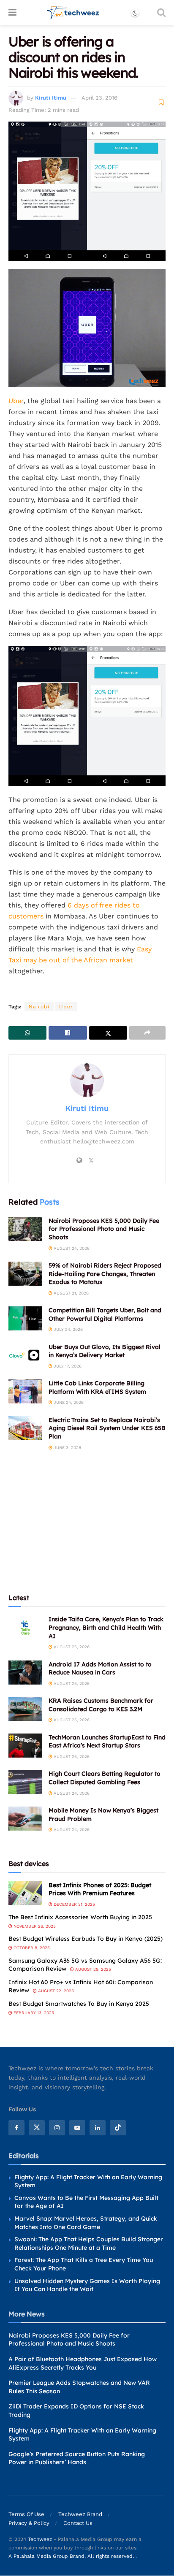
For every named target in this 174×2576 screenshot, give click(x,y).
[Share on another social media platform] (147, 1033)
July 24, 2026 (68, 1329)
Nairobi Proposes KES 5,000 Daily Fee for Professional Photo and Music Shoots (104, 1229)
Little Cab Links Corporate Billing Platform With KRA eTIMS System (97, 1387)
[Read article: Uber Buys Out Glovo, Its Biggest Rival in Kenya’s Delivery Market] (25, 1355)
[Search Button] (161, 13)
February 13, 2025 (33, 2013)
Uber (16, 401)
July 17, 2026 (67, 1366)
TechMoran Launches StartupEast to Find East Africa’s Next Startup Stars (107, 1742)
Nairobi (39, 1007)
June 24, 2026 (68, 1402)
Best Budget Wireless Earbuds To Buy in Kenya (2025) (86, 1939)
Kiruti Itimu (51, 98)
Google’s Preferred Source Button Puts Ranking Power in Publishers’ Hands (77, 2458)
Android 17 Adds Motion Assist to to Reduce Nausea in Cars (100, 1669)
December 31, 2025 (74, 1904)
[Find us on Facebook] (16, 2128)
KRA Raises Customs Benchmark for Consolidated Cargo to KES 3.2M (101, 1705)
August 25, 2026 (71, 1647)
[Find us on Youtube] (77, 2128)
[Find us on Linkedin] (98, 2128)
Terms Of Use (26, 2515)
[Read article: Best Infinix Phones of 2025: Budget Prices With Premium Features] (25, 1893)
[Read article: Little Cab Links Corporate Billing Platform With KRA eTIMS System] (25, 1391)
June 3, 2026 (67, 1448)
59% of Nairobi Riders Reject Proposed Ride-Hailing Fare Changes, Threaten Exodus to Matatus (105, 1274)
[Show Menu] (12, 13)
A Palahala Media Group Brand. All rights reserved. (72, 2557)
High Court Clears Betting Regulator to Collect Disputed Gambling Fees (105, 1778)
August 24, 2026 (71, 1248)
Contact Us (78, 2523)
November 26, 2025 (34, 1926)
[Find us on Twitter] (37, 2128)
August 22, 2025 (55, 1991)
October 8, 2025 (31, 1948)
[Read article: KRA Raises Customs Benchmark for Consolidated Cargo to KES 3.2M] (25, 1709)
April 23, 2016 (99, 98)
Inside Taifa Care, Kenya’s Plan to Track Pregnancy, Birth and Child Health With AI (106, 1627)
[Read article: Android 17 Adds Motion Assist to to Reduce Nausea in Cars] (25, 1673)
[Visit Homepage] (73, 13)
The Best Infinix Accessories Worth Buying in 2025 (80, 1917)
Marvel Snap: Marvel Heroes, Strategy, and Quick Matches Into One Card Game (86, 2223)
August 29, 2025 (92, 1969)
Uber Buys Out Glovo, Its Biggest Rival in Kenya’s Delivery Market (105, 1351)
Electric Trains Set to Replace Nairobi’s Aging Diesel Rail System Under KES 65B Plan (107, 1428)
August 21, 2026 (71, 1293)
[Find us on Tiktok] (118, 2128)
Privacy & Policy (29, 2523)
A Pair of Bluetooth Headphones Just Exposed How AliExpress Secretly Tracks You (83, 2363)
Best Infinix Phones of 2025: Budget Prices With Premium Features (100, 1889)
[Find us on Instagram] (57, 2128)
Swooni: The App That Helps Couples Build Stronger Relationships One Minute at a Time (89, 2243)
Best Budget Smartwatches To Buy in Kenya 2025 (79, 2004)
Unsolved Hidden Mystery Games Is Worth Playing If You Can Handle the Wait (87, 2285)
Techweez (40, 2540)
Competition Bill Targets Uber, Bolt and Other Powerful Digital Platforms (105, 1314)
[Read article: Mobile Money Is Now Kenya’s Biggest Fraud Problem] (25, 1819)
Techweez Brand (80, 2515)
